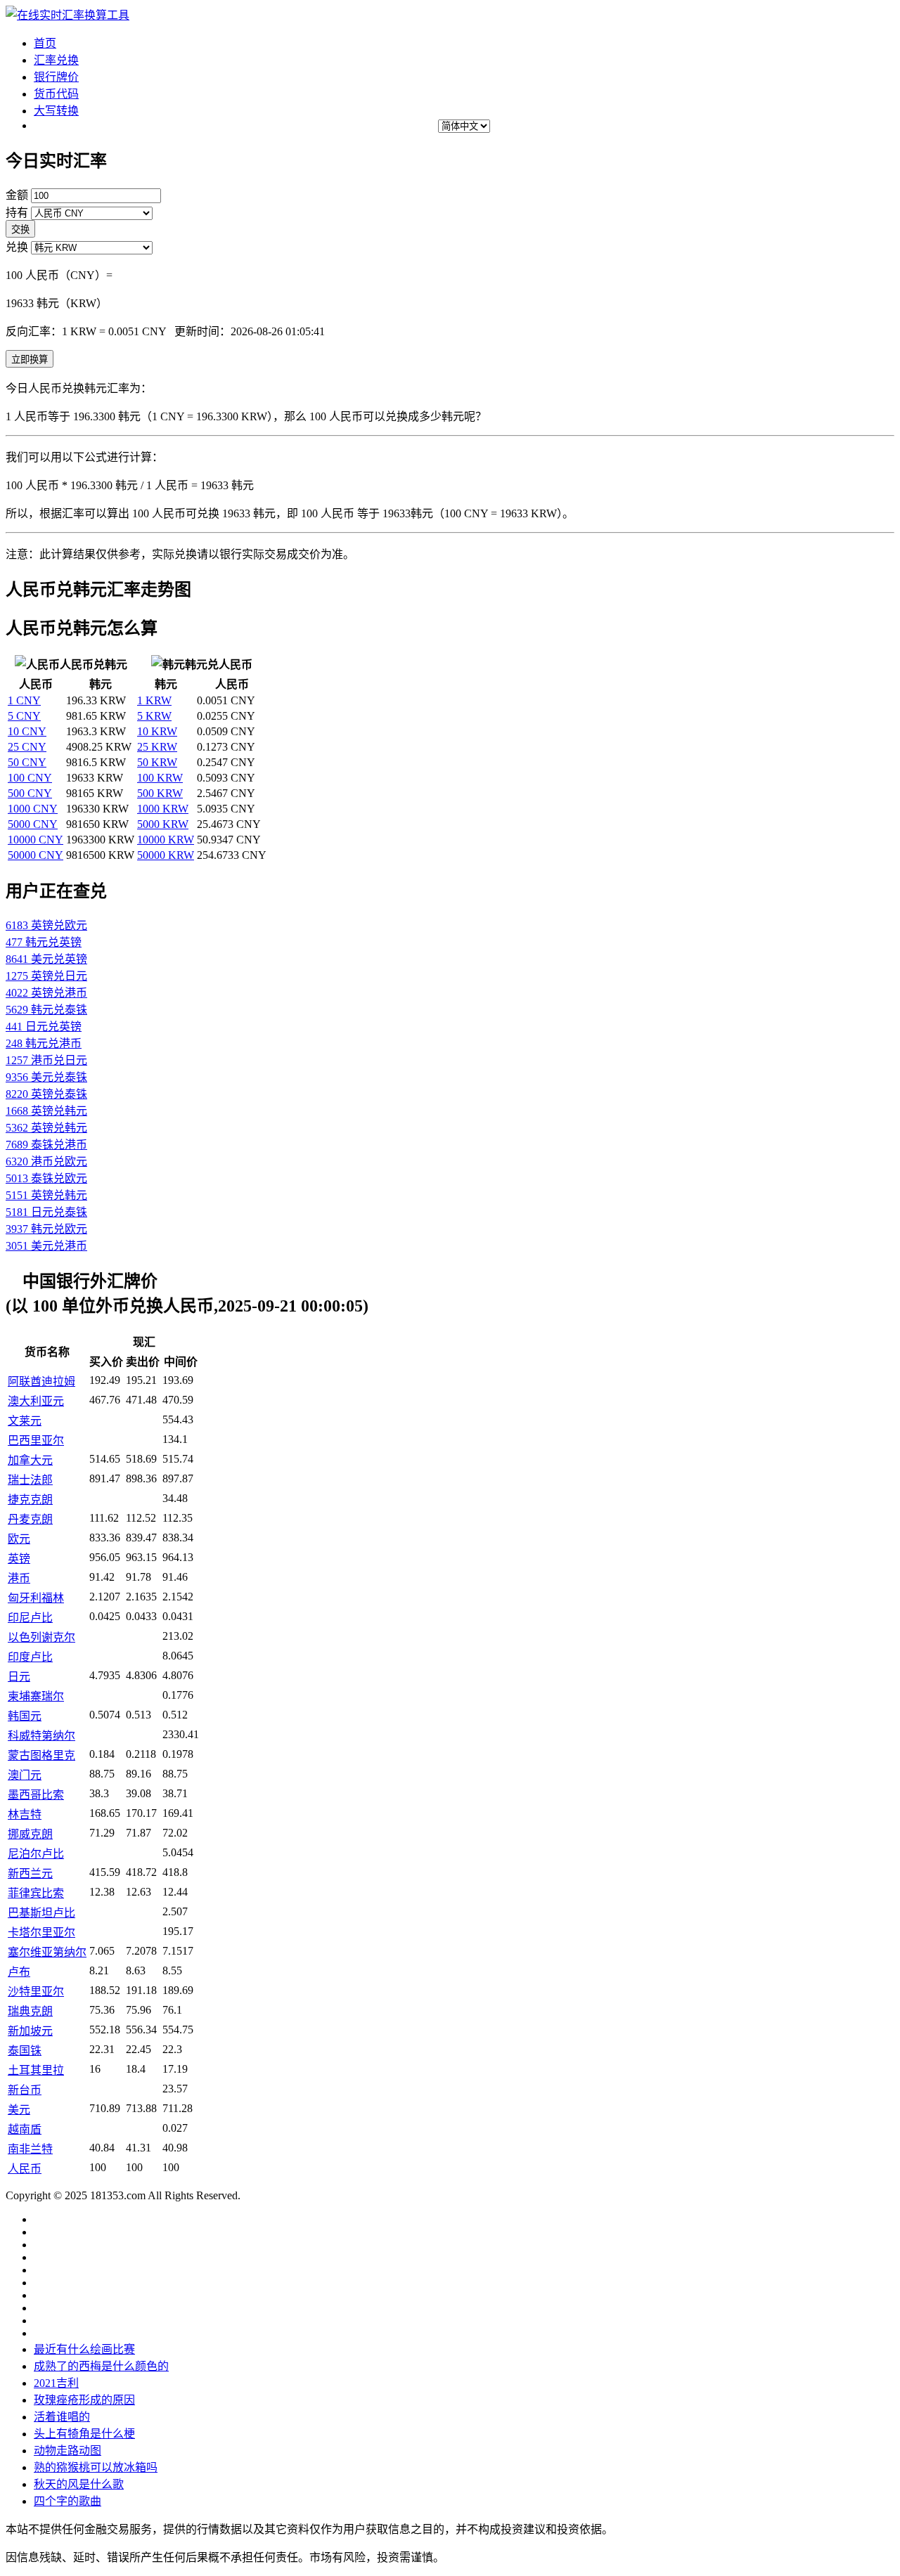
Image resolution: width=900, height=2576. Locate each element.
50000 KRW (166, 855)
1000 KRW (163, 809)
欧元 (19, 1539)
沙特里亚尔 (36, 1992)
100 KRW (160, 778)
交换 (20, 229)
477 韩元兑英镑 (44, 942)
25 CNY (27, 747)
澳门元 (25, 1775)
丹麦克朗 (30, 1519)
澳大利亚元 (36, 1401)
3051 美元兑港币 (46, 1246)
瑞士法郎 (30, 1480)
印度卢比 (30, 1657)
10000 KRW (166, 840)
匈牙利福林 (36, 1598)
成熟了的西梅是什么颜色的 (101, 2366)
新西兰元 (30, 1873)
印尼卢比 (30, 1618)
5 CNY (24, 716)
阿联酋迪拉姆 (41, 1381)
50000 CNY (36, 855)
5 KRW (154, 716)
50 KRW (157, 762)
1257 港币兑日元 (46, 1060)
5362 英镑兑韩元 (46, 1128)
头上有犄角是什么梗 (84, 2434)
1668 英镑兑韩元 (46, 1111)
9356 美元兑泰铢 (46, 1077)
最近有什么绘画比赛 (84, 2349)
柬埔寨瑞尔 (36, 1696)
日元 (19, 1677)
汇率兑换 (56, 60)
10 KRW (157, 731)
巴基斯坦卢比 (41, 1913)
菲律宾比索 (36, 1893)
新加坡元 (30, 2031)
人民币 (25, 2169)
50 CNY (27, 762)
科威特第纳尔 (41, 1736)
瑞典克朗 (30, 2011)
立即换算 (30, 360)
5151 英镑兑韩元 (46, 1195)
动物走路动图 (67, 2451)
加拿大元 (30, 1460)
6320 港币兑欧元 (46, 1161)
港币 (19, 1578)
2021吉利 (56, 2383)
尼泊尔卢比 (36, 1854)
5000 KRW (163, 824)
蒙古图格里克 (41, 1755)
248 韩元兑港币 (44, 1043)
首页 (45, 43)
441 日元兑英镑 (44, 1027)
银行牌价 (56, 77)
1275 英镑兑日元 (46, 976)
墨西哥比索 (36, 1795)
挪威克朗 (30, 1834)
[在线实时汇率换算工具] (67, 15)
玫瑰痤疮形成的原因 (84, 2400)
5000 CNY (33, 824)
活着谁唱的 (62, 2417)
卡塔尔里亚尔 (41, 1933)
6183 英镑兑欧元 (46, 925)
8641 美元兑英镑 (46, 959)
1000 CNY (33, 809)
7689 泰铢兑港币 (46, 1145)
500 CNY (30, 793)
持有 (17, 213)
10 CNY (27, 731)
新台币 (25, 2090)
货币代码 (56, 94)
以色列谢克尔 (41, 1637)
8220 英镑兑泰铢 (46, 1094)
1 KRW (154, 700)
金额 (17, 195)
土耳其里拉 (36, 2070)
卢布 (19, 1972)
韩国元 (25, 1716)
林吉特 (25, 1814)
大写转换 (56, 111)
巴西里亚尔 (36, 1441)
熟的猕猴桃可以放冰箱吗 (96, 2467)
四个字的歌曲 (67, 2501)
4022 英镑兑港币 (46, 993)
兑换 (17, 247)
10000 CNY (36, 840)
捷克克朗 (30, 1500)
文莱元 (25, 1421)
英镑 (19, 1559)
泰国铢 (25, 2051)
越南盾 (25, 2129)
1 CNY (24, 700)
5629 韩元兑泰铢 (46, 1010)
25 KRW (157, 747)
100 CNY (30, 778)
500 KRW (160, 793)
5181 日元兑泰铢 (46, 1212)
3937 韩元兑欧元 (46, 1229)
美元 (19, 2110)
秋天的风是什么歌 (79, 2484)
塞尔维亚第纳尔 (47, 1952)
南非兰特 (30, 2149)
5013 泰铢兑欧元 (46, 1178)
